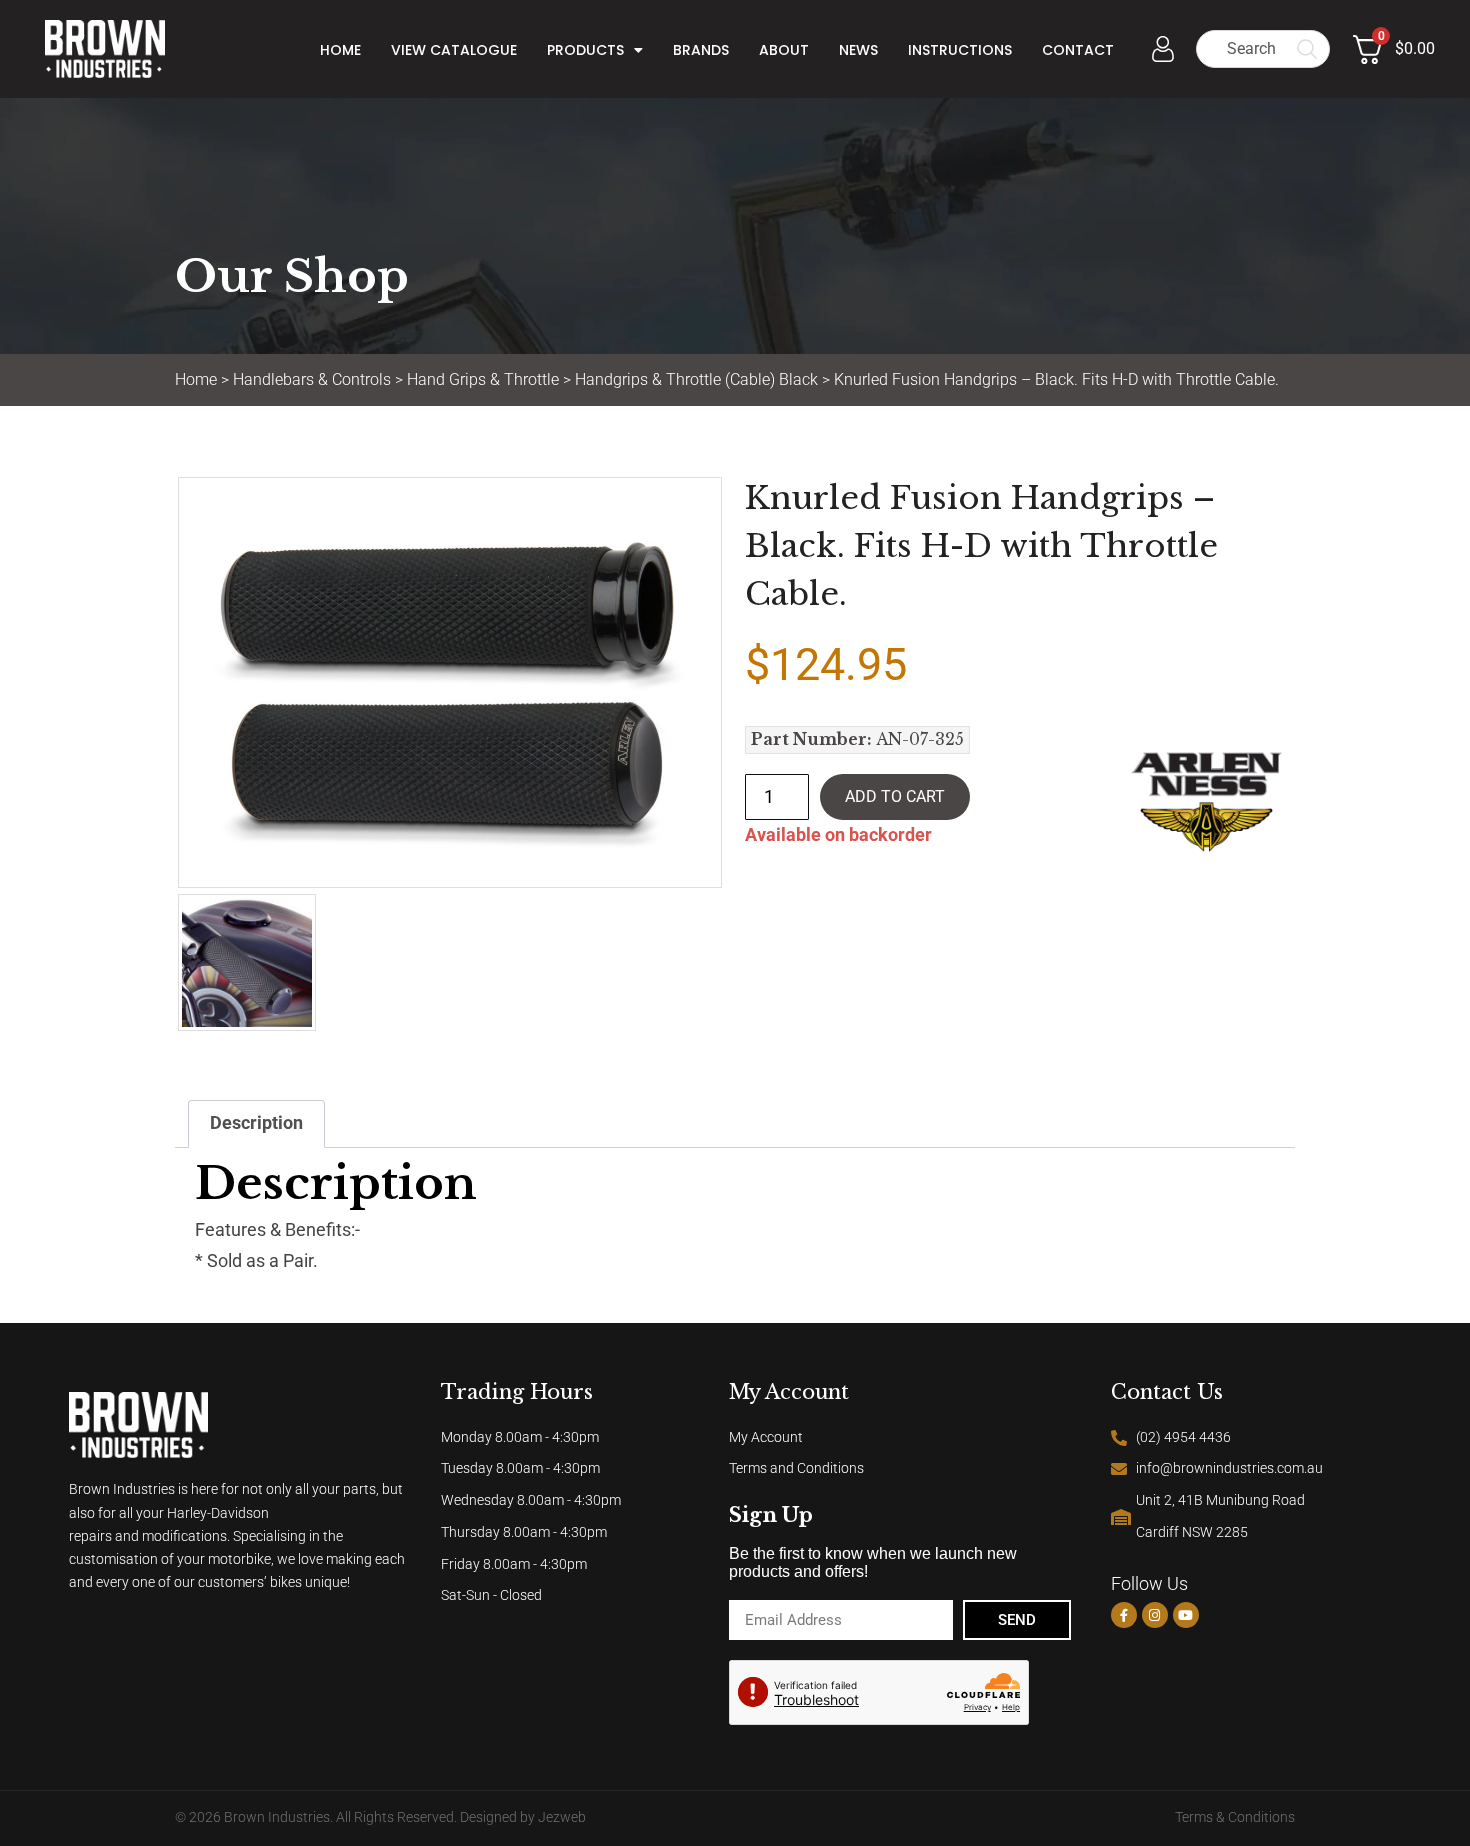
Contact (1078, 50)
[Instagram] (1155, 1615)
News (858, 50)
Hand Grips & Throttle (483, 379)
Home (340, 50)
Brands (701, 50)
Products (585, 50)
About (784, 50)
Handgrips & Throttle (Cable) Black (696, 379)
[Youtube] (1186, 1615)
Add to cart (895, 796)
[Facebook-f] (1124, 1615)
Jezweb (562, 1817)
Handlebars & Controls (312, 379)
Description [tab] (256, 1123)
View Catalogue (454, 50)
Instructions (960, 50)
